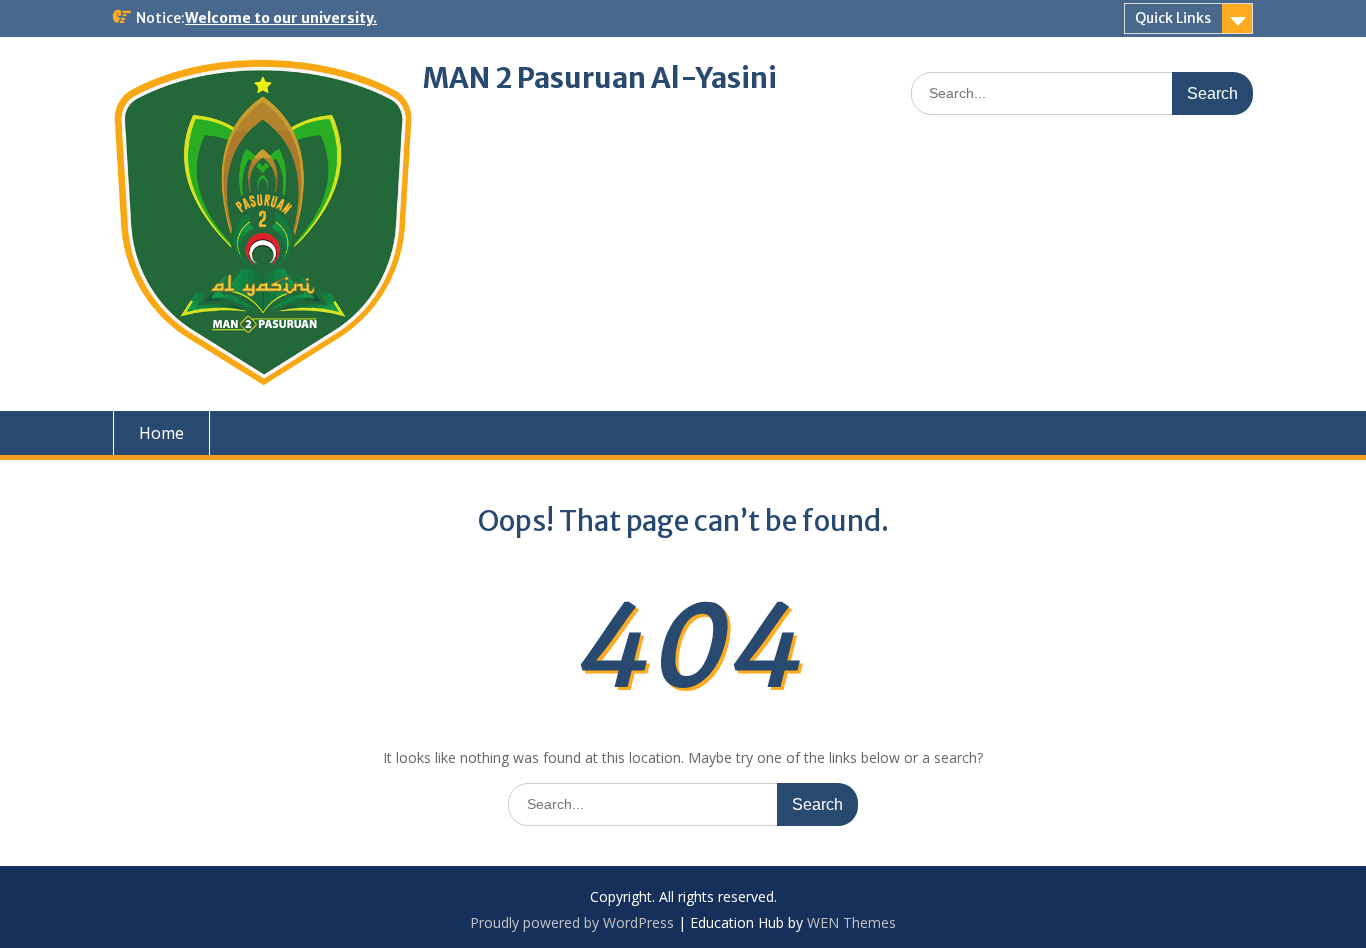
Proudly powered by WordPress (572, 922)
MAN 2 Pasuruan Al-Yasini (600, 78)
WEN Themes (851, 922)
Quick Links (1173, 18)
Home (161, 433)
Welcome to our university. (281, 18)
